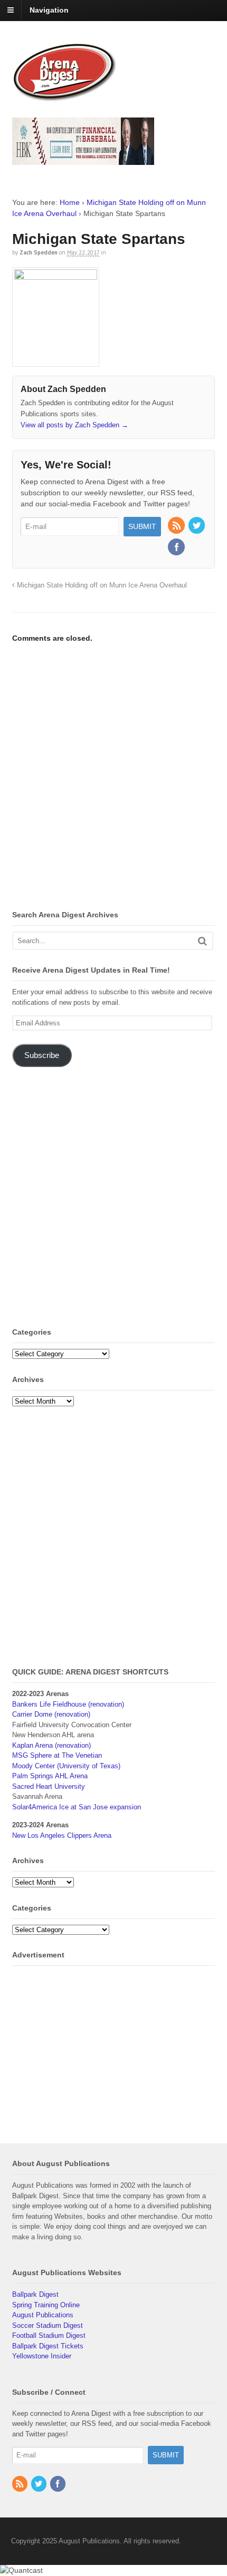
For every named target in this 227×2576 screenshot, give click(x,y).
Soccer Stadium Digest (48, 2325)
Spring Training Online (46, 2305)
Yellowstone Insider (42, 2356)
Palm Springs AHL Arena (50, 1776)
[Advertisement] (113, 778)
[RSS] (177, 526)
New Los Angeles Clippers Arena (62, 1835)
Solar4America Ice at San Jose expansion (77, 1807)
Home (70, 202)
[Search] (202, 941)
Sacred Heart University (49, 1786)
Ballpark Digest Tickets (48, 2346)
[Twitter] (197, 526)
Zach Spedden (39, 252)
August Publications (43, 2315)
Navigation (49, 10)
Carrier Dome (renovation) (51, 1714)
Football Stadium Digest (49, 2335)
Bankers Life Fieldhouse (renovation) (68, 1704)
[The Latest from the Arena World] (65, 97)
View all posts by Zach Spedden (74, 425)
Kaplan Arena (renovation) (51, 1745)
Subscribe (42, 1055)
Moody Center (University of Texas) (66, 1766)
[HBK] (83, 160)
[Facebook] (177, 548)
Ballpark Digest (35, 2294)
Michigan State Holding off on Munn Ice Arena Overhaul (101, 585)
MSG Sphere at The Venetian (57, 1755)
